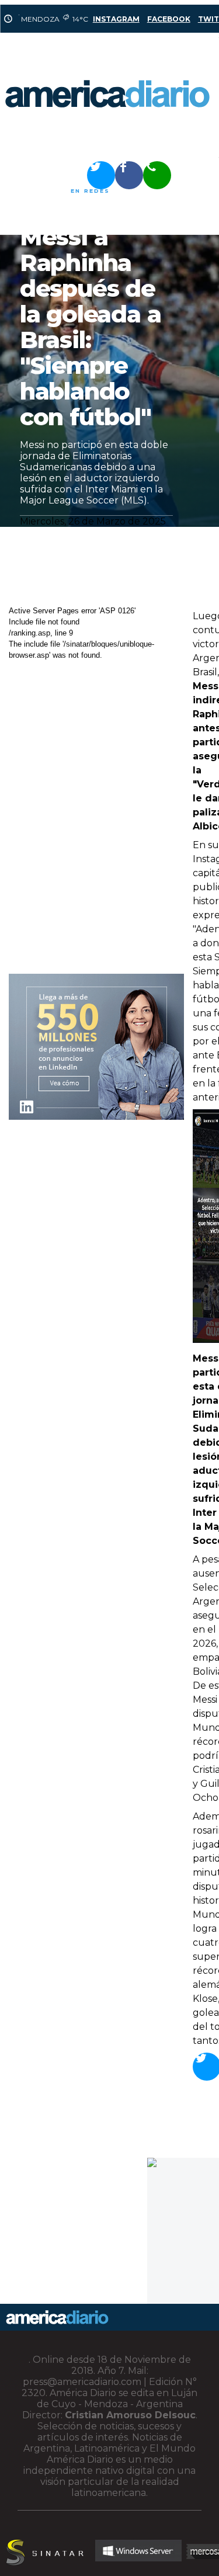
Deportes (41, 191)
